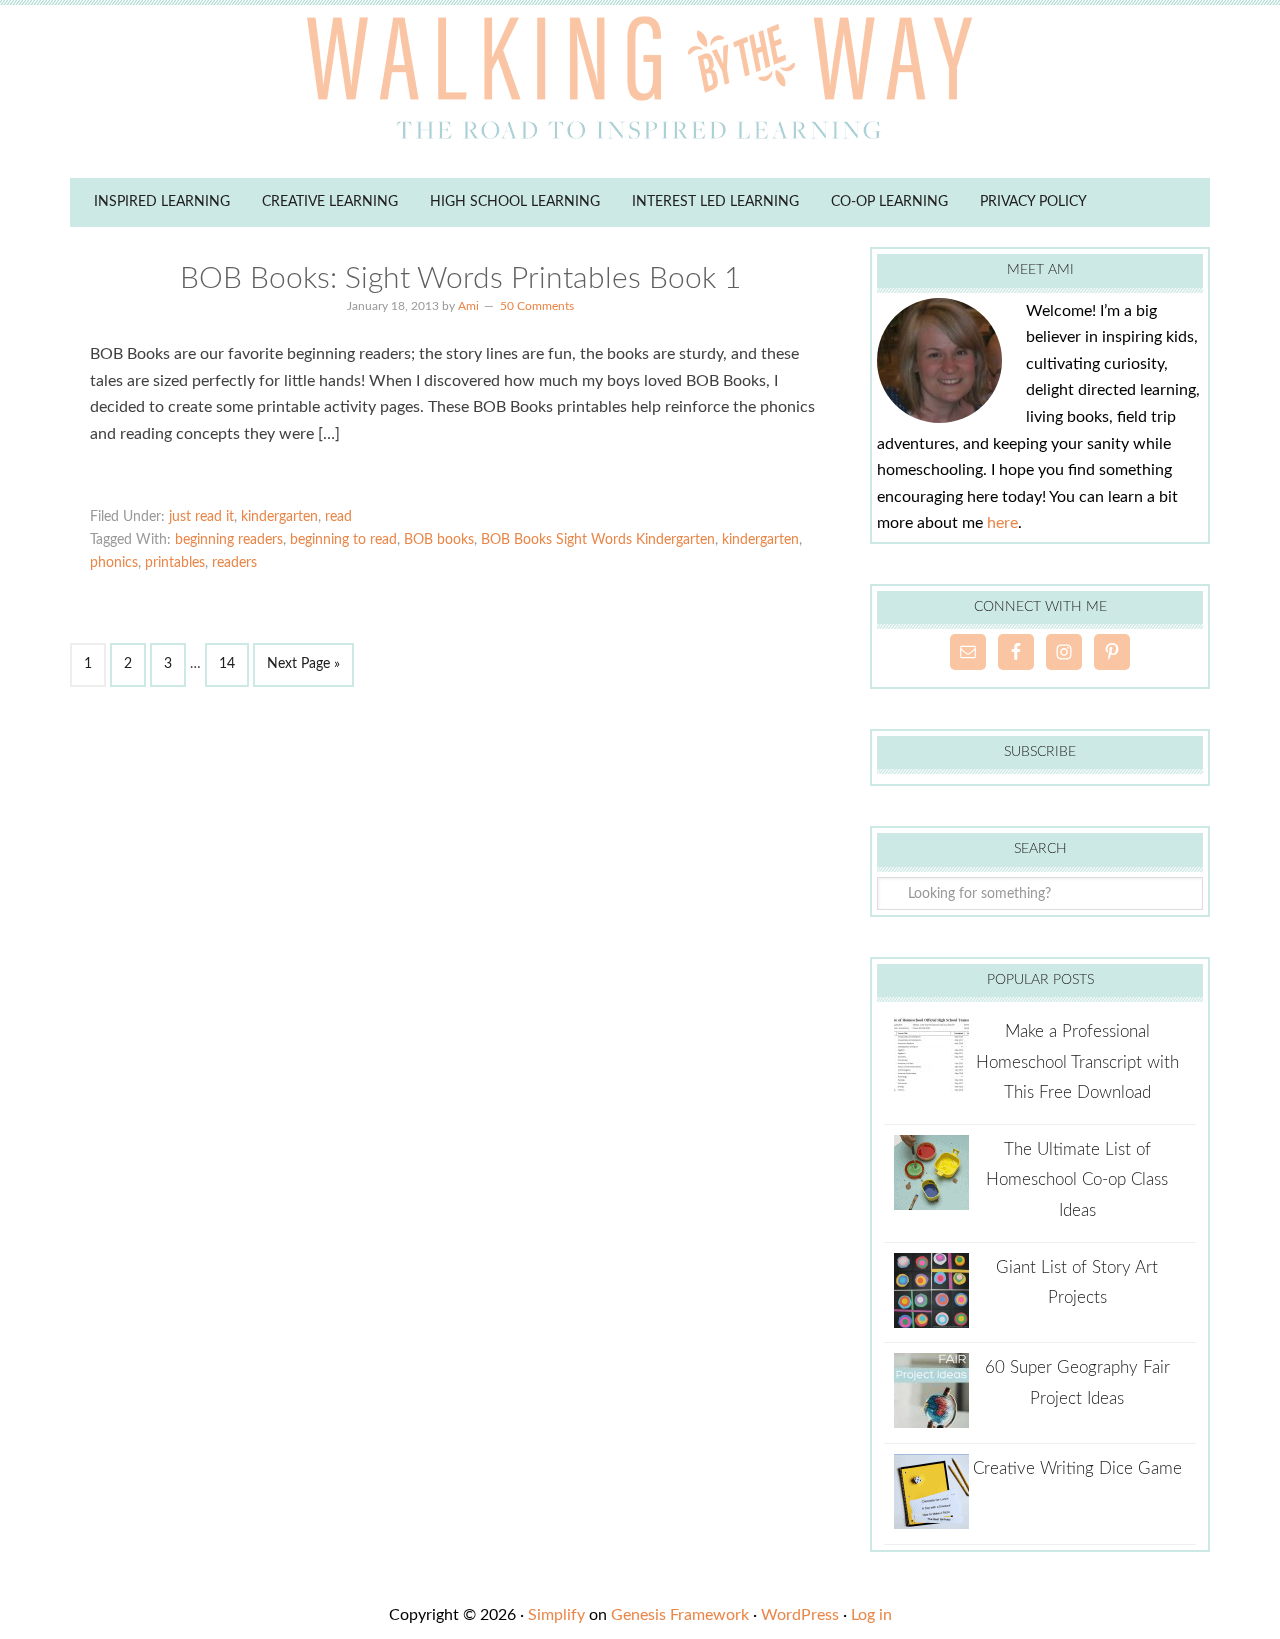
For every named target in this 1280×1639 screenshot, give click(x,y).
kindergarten (279, 517)
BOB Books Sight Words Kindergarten (598, 540)
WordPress (800, 1615)
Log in (871, 1615)
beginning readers (229, 540)
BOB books (439, 540)
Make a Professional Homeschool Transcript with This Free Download (1077, 1062)
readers (234, 563)
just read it (201, 517)
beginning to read (343, 540)
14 (227, 664)
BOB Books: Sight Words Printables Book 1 (460, 279)
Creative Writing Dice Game (1077, 1468)
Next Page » (303, 664)
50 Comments (537, 306)
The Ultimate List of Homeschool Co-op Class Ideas (1077, 1180)
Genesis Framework (680, 1615)
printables (175, 563)
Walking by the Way (640, 85)
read (338, 517)
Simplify (556, 1615)
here (1002, 523)
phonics (114, 563)
